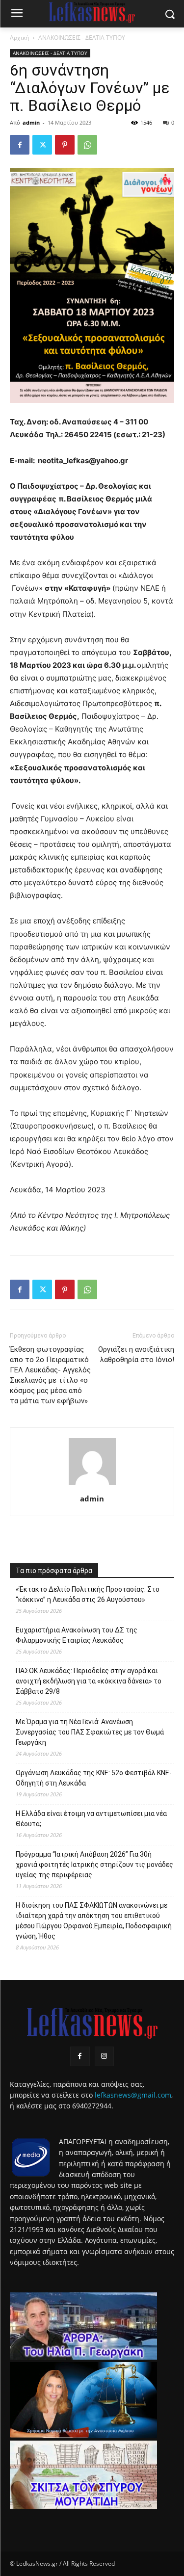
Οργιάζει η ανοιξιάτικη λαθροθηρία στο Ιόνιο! (136, 1354)
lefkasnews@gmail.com (133, 2095)
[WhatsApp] (87, 145)
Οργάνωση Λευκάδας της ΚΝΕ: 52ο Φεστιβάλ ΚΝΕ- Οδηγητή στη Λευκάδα (94, 1778)
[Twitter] (42, 145)
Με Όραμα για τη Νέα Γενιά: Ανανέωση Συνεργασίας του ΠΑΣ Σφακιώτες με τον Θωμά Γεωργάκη (90, 1732)
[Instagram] (104, 2056)
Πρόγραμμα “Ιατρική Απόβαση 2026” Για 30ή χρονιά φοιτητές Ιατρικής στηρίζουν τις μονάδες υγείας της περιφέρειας (94, 1865)
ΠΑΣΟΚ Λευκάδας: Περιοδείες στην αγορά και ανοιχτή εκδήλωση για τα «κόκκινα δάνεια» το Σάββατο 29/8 (89, 1681)
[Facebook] (20, 145)
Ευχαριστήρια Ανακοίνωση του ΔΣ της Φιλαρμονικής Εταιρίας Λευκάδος (77, 1635)
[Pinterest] (65, 145)
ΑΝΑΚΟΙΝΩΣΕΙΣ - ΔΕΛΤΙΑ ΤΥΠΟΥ (82, 38)
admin (31, 122)
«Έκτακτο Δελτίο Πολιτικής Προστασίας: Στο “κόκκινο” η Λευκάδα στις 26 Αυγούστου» (88, 1594)
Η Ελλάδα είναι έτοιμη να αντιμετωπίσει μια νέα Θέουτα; (91, 1819)
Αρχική (19, 38)
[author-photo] (92, 1485)
